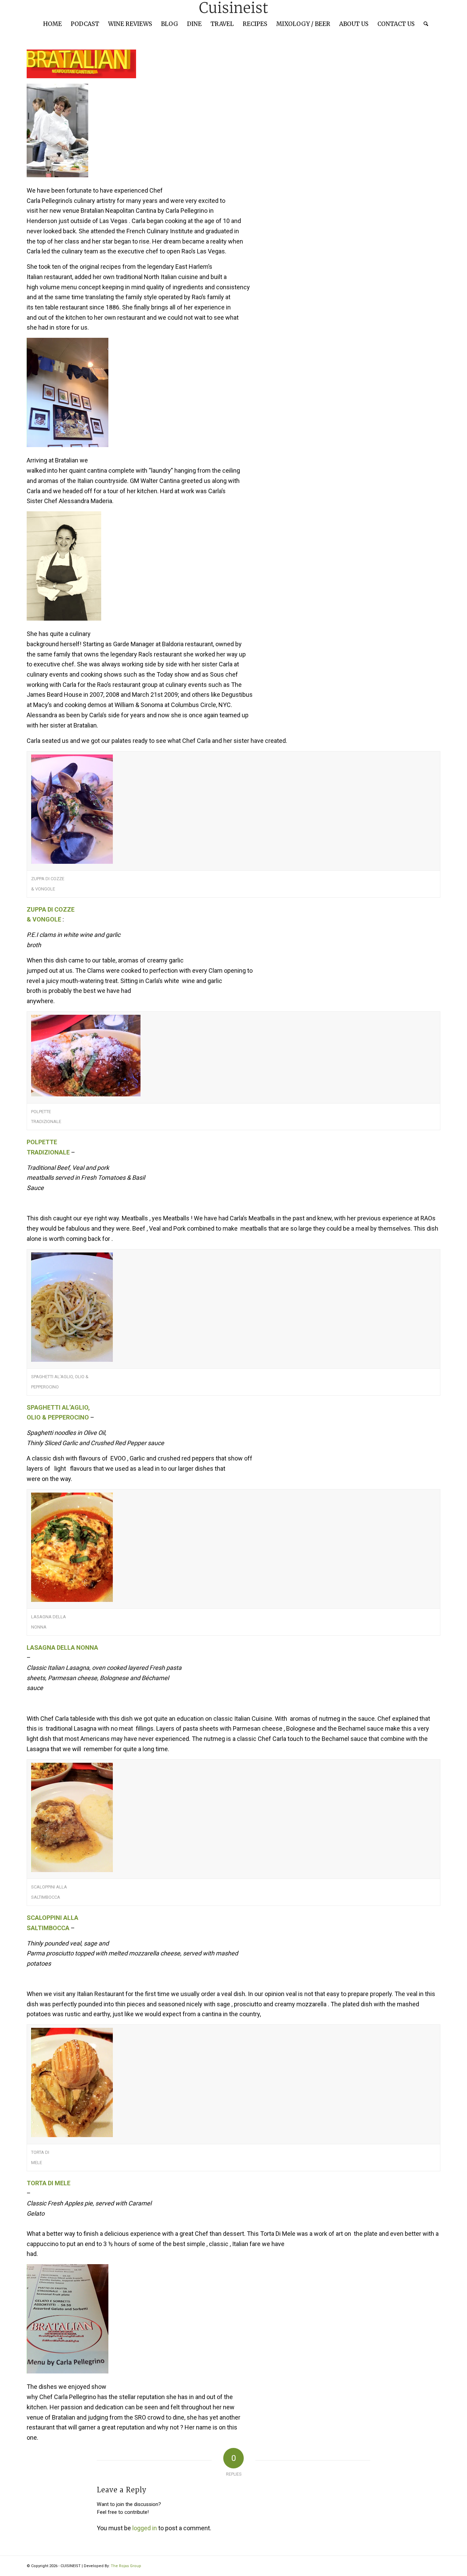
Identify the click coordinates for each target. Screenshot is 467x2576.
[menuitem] (52, 24)
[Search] (424, 24)
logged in (145, 2528)
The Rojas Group (126, 2566)
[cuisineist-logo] (233, 8)
